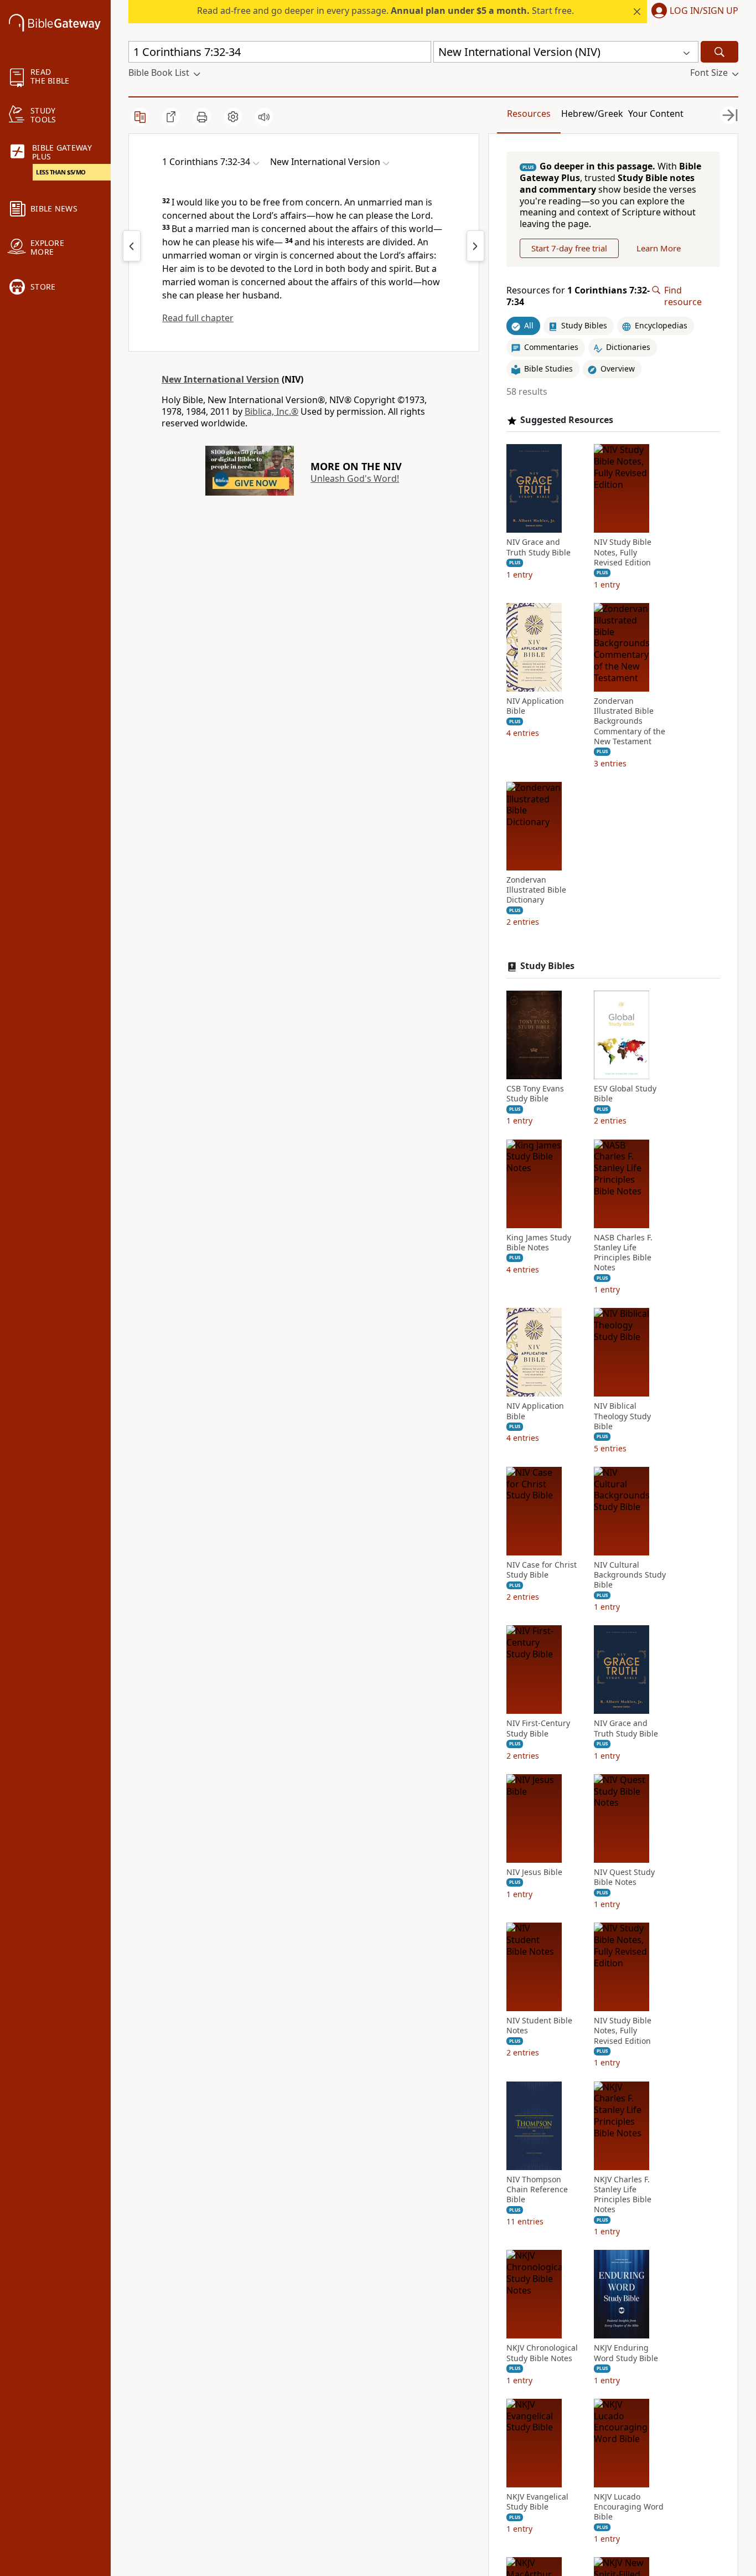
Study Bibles (547, 966)
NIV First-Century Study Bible (538, 1728)
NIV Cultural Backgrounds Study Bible (630, 1575)
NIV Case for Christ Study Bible (542, 1570)
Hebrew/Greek (592, 114)
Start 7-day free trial (569, 248)
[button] (693, 12)
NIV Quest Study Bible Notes (624, 1877)
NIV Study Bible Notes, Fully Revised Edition (623, 552)
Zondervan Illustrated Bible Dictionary (536, 890)
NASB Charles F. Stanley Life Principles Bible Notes (623, 1253)
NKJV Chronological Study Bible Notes (542, 2353)
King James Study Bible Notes (539, 1243)
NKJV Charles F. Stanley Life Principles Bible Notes (623, 2195)
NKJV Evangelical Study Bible (537, 2502)
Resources (529, 114)
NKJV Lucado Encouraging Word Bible (629, 2507)
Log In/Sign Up (704, 11)
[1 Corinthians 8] (475, 246)
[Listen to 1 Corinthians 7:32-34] (264, 117)
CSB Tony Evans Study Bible (535, 1094)
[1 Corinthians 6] (132, 246)
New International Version (221, 379)
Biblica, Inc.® (271, 411)
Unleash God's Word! (355, 478)
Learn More (659, 248)
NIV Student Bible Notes (539, 2026)
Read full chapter (198, 318)
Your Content (656, 114)
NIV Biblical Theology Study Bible (622, 1416)
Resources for (578, 296)
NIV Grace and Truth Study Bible (538, 547)
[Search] (719, 52)
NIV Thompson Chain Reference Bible (537, 2189)
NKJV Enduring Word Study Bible (626, 2353)
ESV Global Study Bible (625, 1094)
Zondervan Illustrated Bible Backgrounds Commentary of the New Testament (630, 721)
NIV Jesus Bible (534, 1872)
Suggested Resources (567, 420)
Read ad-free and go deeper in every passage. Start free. (385, 11)
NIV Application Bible (535, 706)
